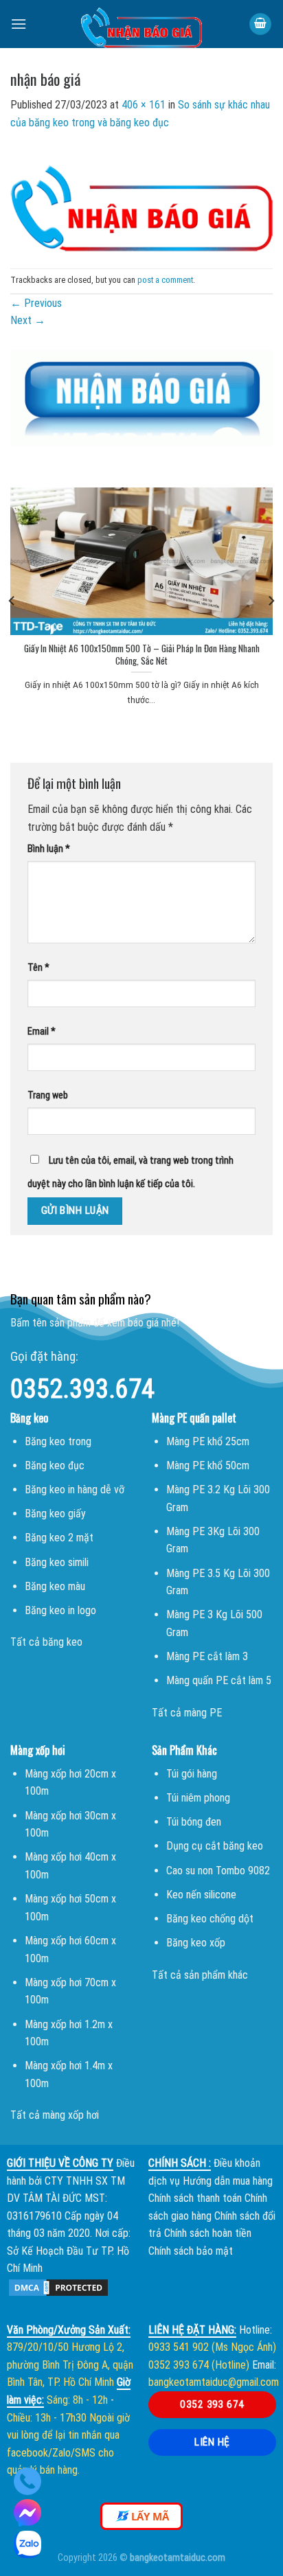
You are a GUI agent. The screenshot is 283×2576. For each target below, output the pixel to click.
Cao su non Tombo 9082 (218, 1871)
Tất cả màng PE (187, 1713)
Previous (36, 303)
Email (42, 1032)
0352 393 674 (212, 2404)
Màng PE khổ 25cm (208, 1441)
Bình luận (49, 849)
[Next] (271, 600)
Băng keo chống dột (210, 1919)
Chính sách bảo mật (191, 2251)
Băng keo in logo (60, 1610)
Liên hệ (212, 2442)
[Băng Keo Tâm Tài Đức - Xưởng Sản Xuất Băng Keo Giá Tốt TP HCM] (141, 24)
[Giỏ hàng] (260, 24)
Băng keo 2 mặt (59, 1538)
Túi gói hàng (192, 1774)
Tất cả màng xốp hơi (55, 2115)
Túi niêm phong (198, 1798)
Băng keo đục (55, 1465)
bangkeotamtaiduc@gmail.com (214, 2382)
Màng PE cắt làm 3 (207, 1656)
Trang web (48, 1095)
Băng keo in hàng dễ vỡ (75, 1490)
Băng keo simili (57, 1562)
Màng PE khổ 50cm (208, 1465)
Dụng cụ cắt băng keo (215, 1846)
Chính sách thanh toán (195, 2198)
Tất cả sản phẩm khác (200, 1975)
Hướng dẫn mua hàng (228, 2181)
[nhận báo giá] (141, 199)
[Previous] (12, 600)
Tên (38, 968)
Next (28, 320)
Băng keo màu (55, 1586)
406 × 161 (144, 105)
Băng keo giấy (55, 1514)
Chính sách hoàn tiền (208, 2233)
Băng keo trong (58, 1441)
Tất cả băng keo (46, 1642)
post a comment (165, 280)
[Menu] (19, 24)
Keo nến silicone (201, 1895)
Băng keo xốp (196, 1943)
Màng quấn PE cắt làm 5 (219, 1680)
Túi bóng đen (194, 1822)
